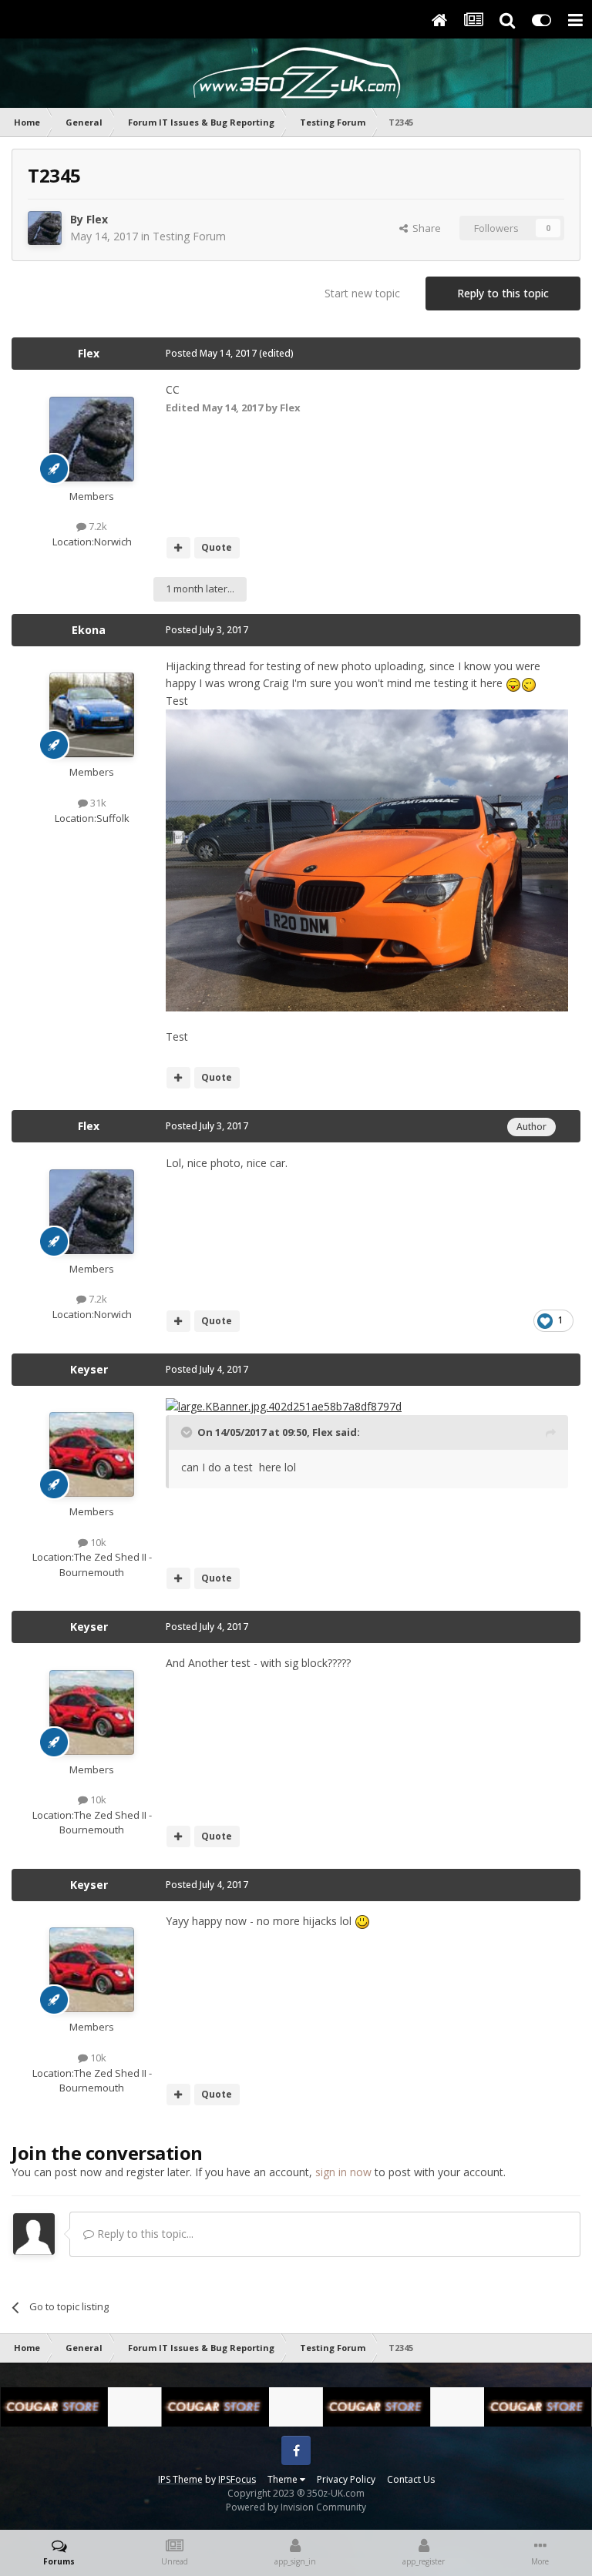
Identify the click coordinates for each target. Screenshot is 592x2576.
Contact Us (411, 2479)
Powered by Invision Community (296, 2507)
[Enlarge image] (284, 1405)
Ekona (89, 630)
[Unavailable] (367, 859)
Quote (217, 547)
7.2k (97, 526)
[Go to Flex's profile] (45, 228)
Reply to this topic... (144, 2234)
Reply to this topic (503, 293)
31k (97, 803)
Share (424, 228)
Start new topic (362, 293)
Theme (284, 2479)
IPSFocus (237, 2479)
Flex (97, 219)
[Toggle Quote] (188, 1432)
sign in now (343, 2172)
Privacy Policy (346, 2479)
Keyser (89, 1369)
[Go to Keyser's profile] (92, 1454)
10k (97, 1542)
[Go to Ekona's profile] (92, 715)
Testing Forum (189, 236)
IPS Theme (180, 2479)
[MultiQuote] (178, 548)
